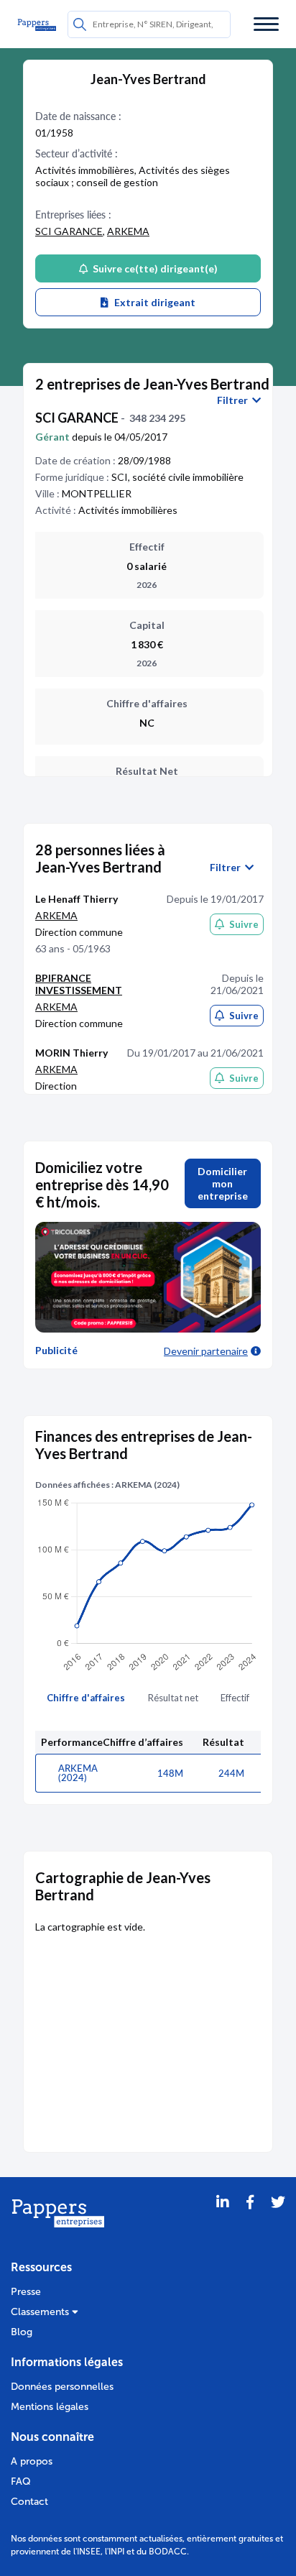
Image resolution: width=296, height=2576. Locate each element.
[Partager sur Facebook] (250, 2220)
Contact (29, 2502)
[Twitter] (278, 2220)
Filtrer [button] (235, 400)
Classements (41, 2312)
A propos (32, 2461)
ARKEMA (128, 231)
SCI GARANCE (69, 231)
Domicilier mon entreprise (223, 1183)
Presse (26, 2292)
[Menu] (266, 24)
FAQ (21, 2481)
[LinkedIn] (223, 2220)
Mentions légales (50, 2407)
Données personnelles (62, 2387)
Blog (22, 2332)
